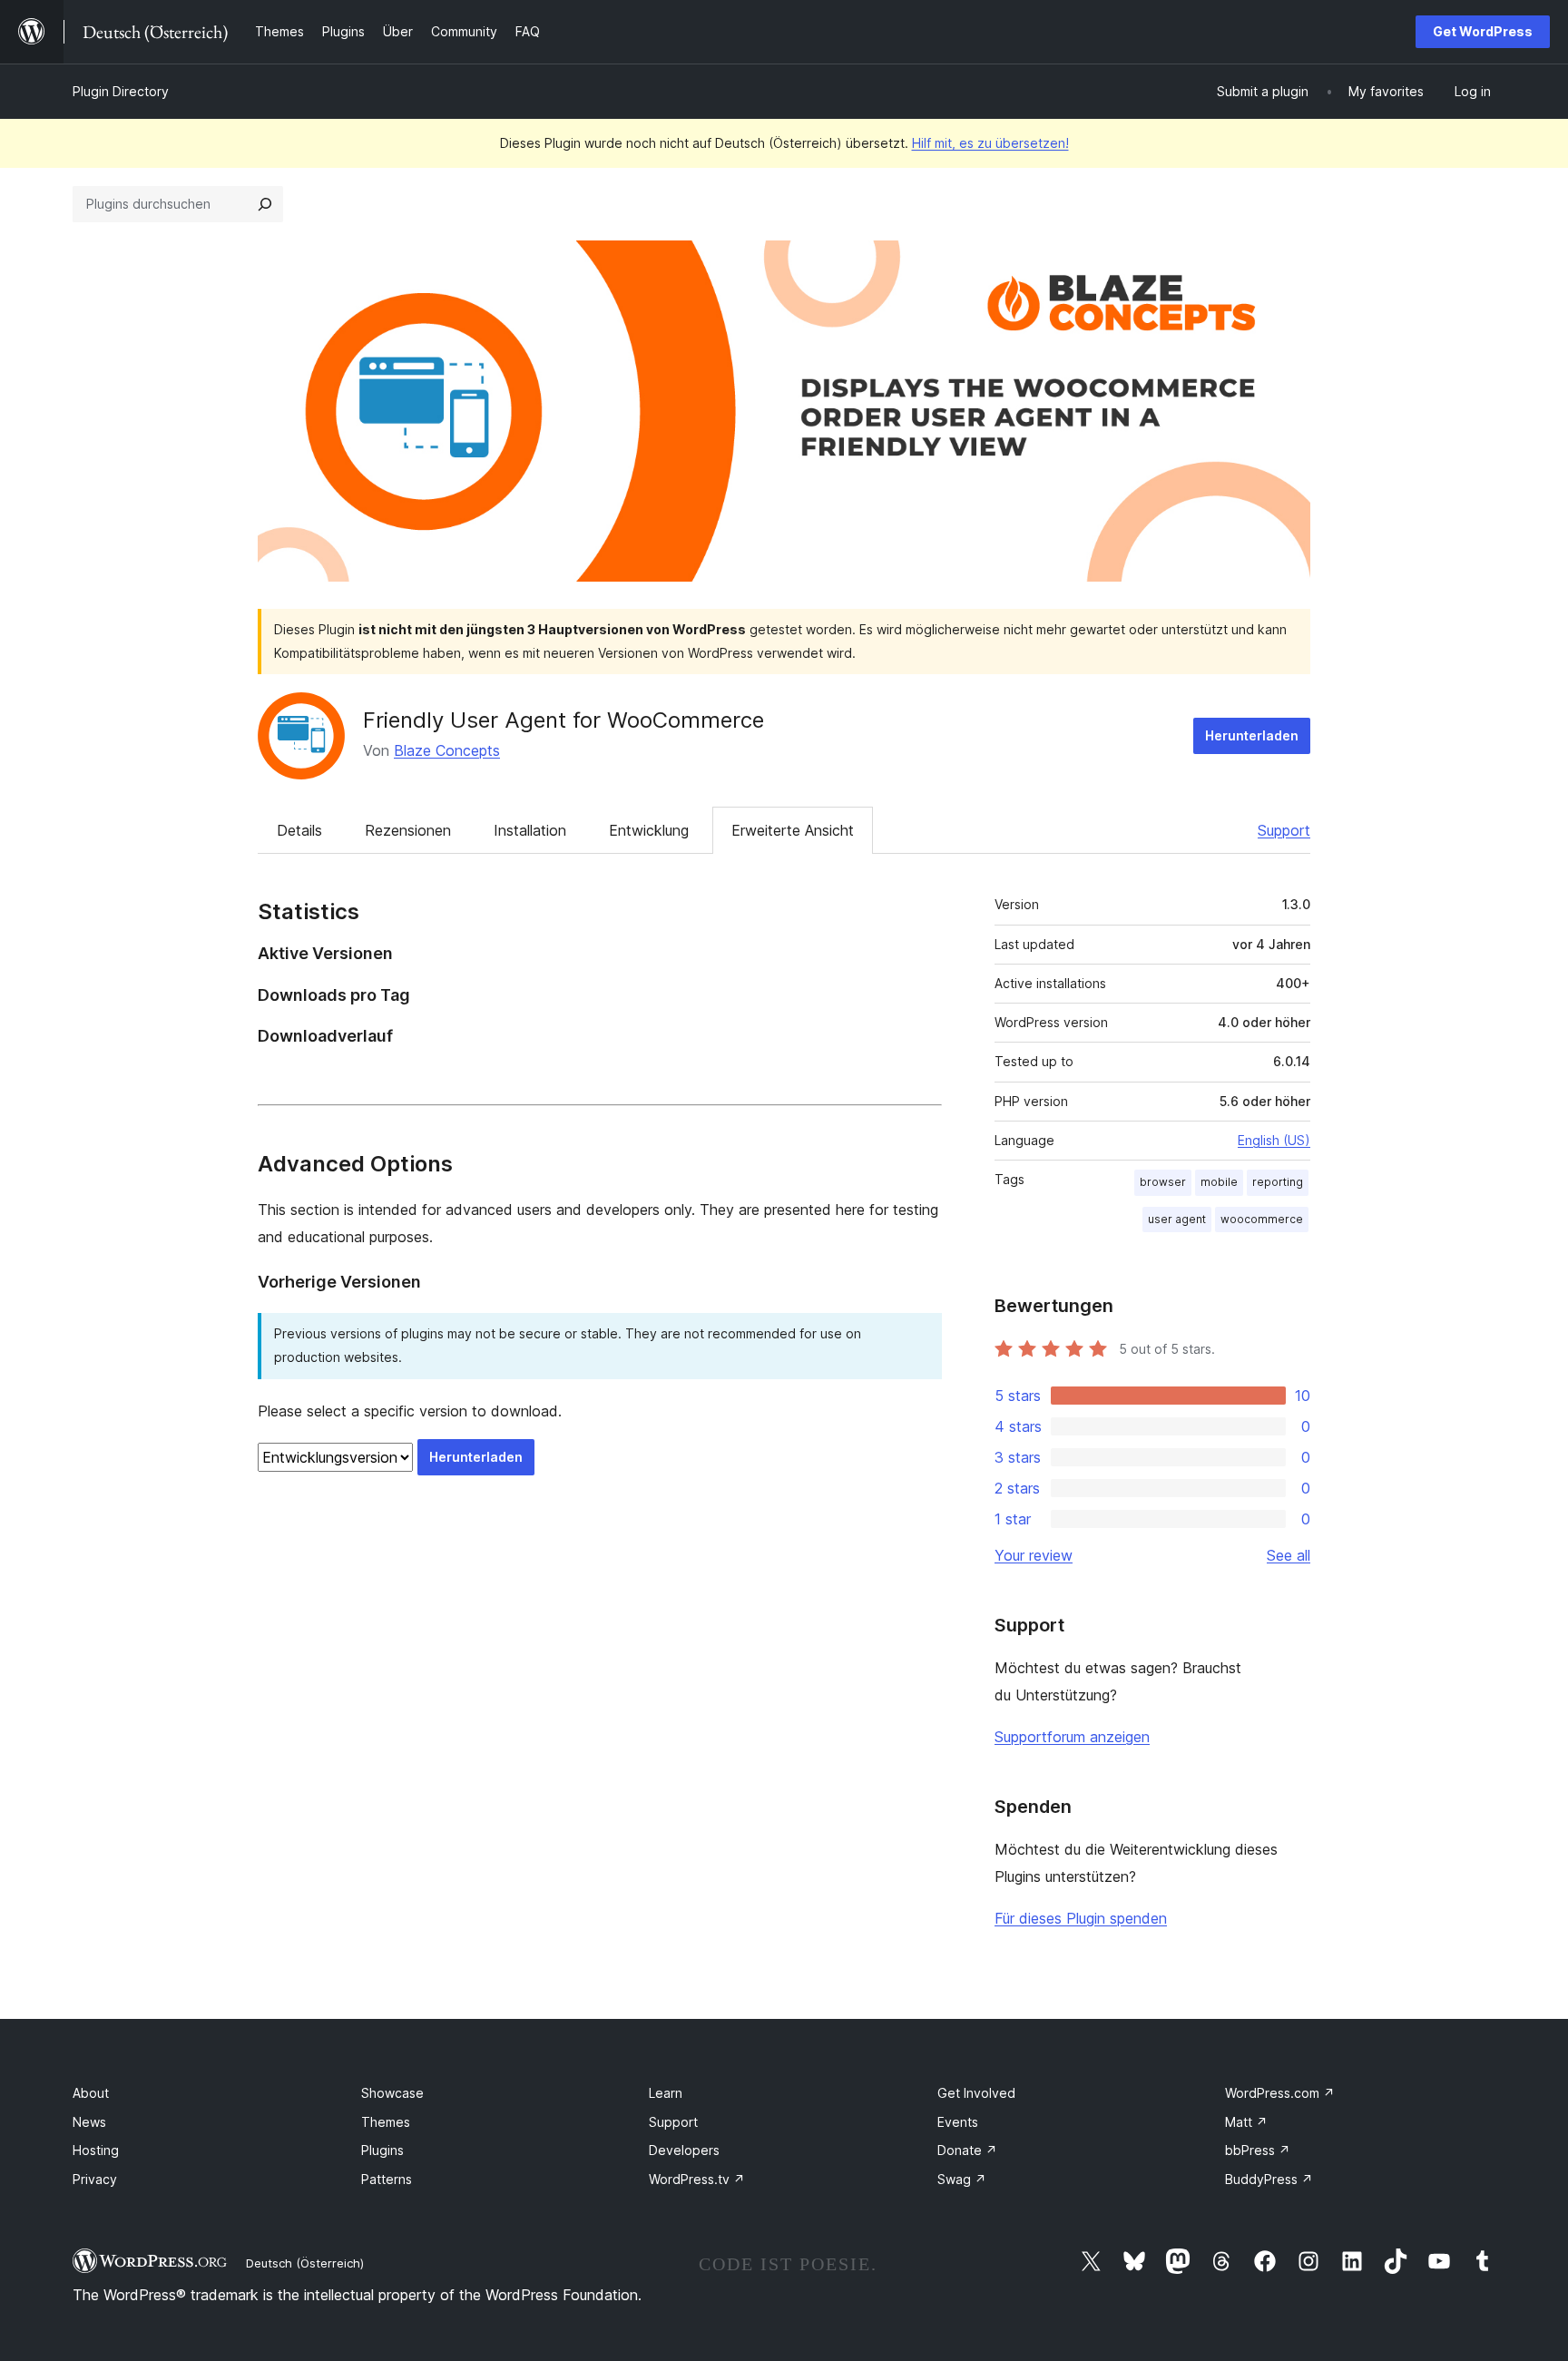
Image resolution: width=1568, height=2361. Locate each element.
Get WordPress (1483, 31)
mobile (1219, 1182)
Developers (684, 2150)
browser (1163, 1182)
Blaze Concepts (447, 750)
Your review (1034, 1555)
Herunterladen (1252, 735)
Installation (530, 830)
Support (1284, 830)
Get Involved (976, 2093)
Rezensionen (408, 830)
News (89, 2122)
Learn (666, 2093)
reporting (1278, 1182)
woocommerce (1262, 1219)
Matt (1246, 2122)
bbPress (1258, 2150)
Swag (962, 2179)
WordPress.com (1280, 2093)
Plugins (382, 2150)
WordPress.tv (697, 2179)
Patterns (387, 2179)
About (91, 2093)
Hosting (96, 2150)
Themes (386, 2122)
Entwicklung (649, 830)
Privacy (95, 2179)
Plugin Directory (121, 91)
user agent (1177, 1219)
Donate (967, 2150)
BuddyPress (1269, 2179)
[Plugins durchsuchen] (265, 204)
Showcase (392, 2093)
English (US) (1274, 1140)
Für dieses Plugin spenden (1081, 1918)
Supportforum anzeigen (1072, 1737)
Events (958, 2122)
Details (299, 830)
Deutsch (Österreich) (305, 2263)
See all (1289, 1555)
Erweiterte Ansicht (793, 830)
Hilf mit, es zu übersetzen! (990, 143)
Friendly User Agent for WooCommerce (563, 720)
